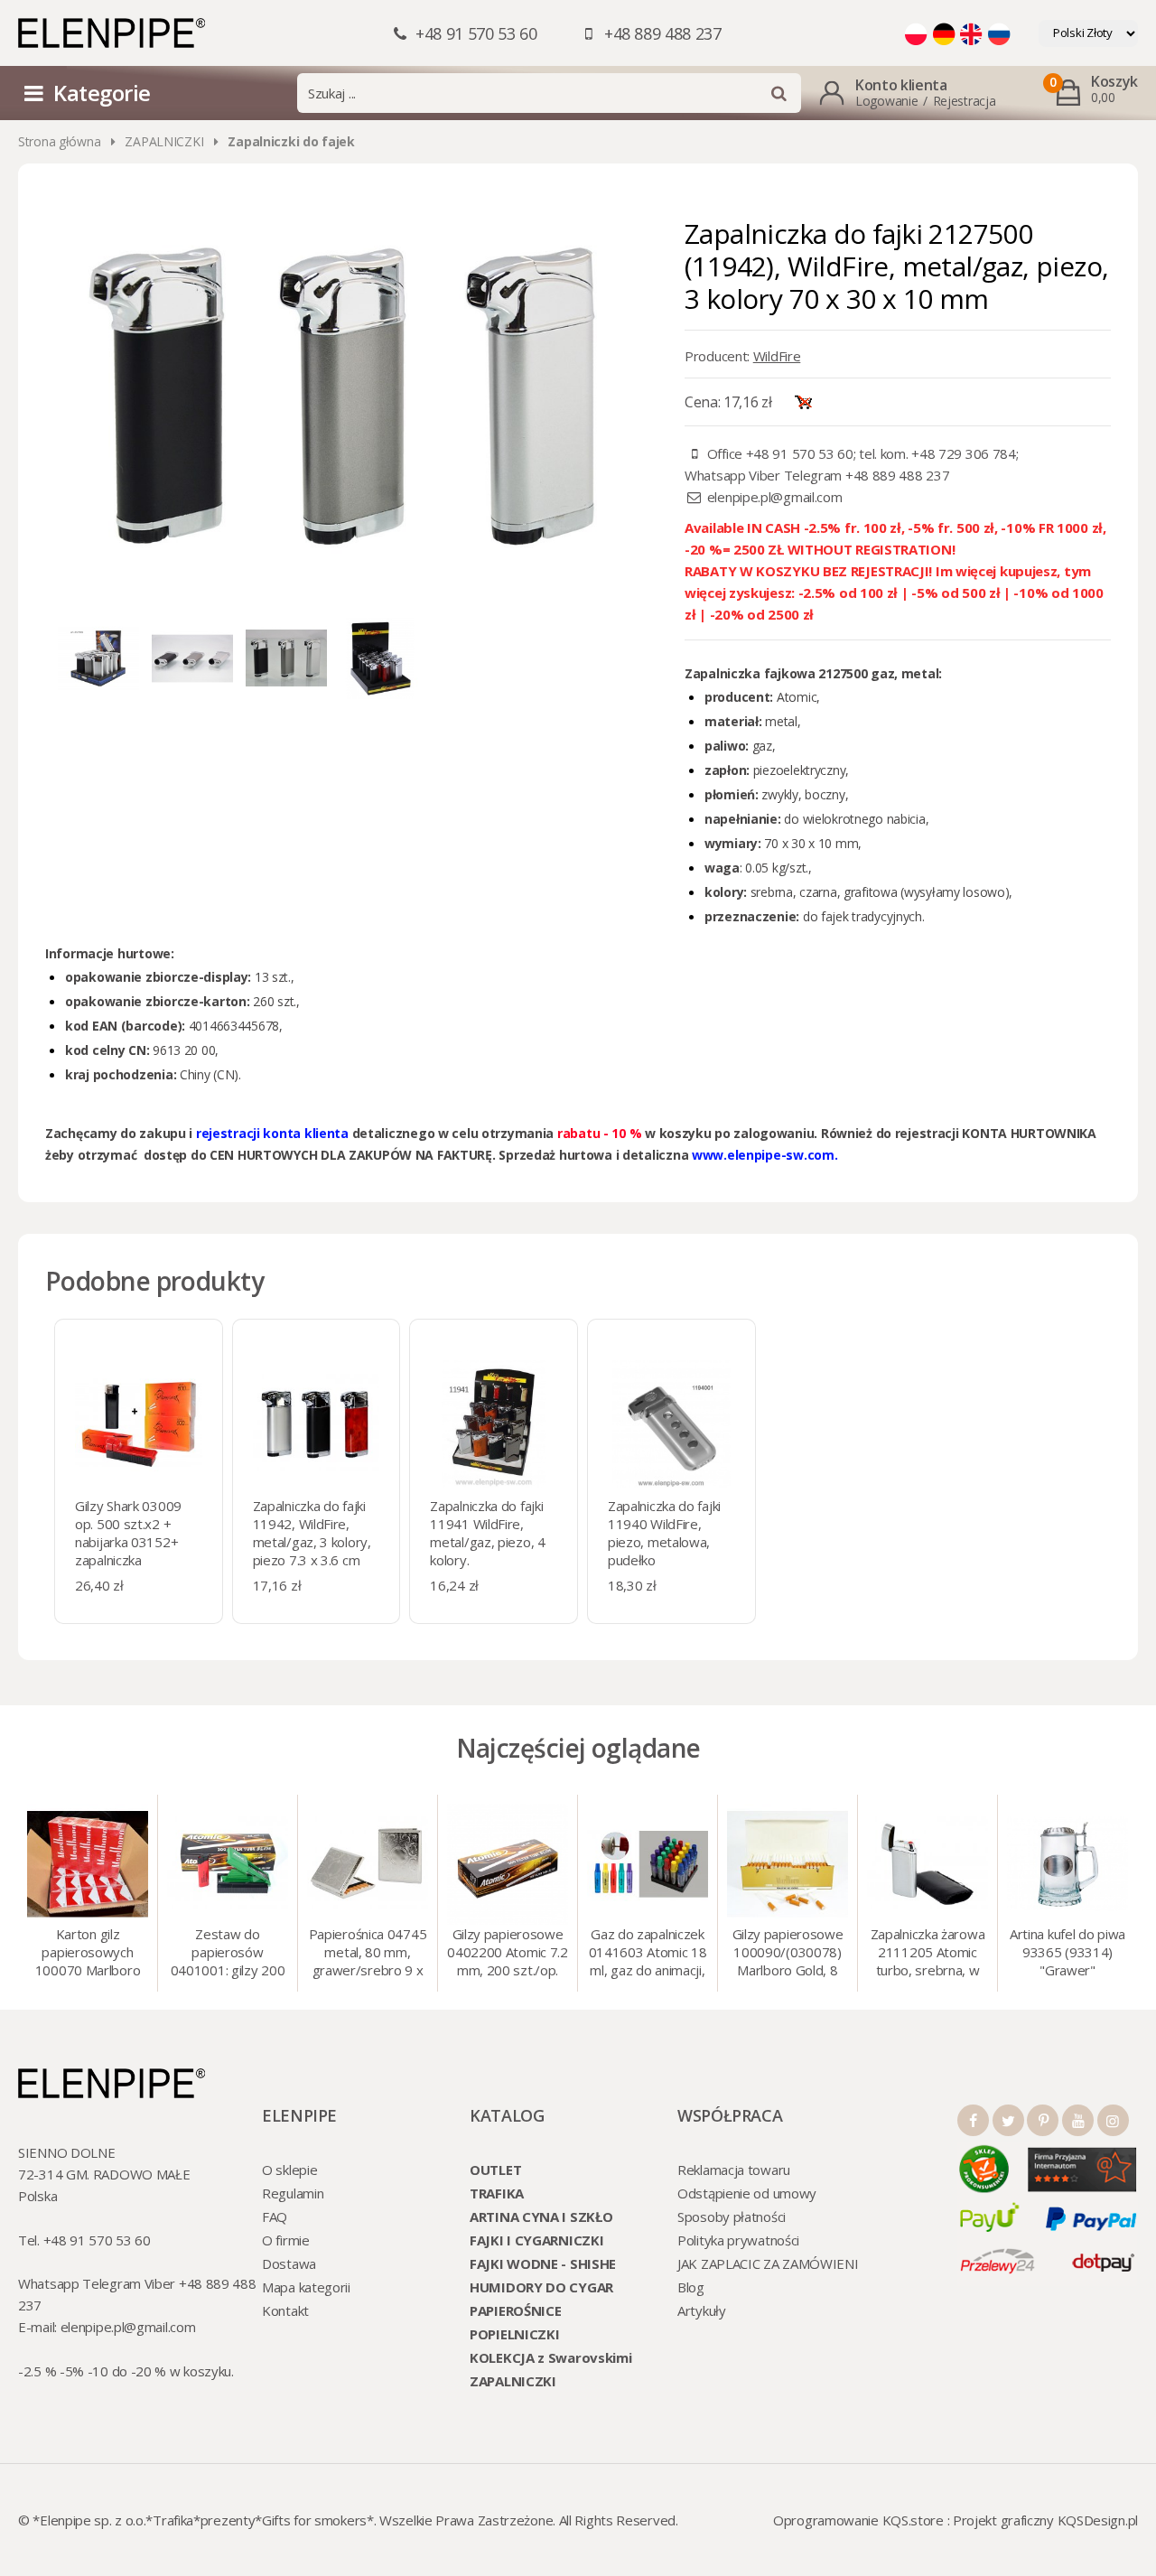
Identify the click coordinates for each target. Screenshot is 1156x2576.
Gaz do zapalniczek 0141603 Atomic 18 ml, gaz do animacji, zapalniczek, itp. (648, 1954)
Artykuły (702, 2310)
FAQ (275, 2217)
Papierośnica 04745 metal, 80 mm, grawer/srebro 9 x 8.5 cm (368, 1954)
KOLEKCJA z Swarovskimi (550, 2357)
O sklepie (289, 2170)
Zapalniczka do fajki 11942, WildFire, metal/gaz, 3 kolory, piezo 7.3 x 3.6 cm (312, 1533)
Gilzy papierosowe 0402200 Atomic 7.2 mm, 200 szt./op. (508, 1952)
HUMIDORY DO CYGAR (541, 2287)
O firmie (286, 2240)
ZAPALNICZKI (164, 141)
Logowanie (886, 101)
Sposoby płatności (732, 2217)
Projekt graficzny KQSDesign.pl (1045, 2520)
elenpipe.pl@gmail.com (775, 497)
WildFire (777, 356)
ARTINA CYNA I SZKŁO (541, 2217)
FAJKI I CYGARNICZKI (536, 2240)
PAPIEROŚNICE (515, 2310)
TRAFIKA (497, 2193)
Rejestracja (965, 101)
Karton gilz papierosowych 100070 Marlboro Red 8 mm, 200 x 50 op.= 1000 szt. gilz (88, 1954)
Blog (691, 2287)
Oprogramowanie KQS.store (858, 2520)
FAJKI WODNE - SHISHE (543, 2263)
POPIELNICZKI (514, 2334)
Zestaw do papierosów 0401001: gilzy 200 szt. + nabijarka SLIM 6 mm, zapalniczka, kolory (228, 1954)
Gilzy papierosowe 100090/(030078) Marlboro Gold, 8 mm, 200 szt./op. (788, 1954)
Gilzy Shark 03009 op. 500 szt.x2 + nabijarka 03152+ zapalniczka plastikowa (128, 1542)
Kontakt (285, 2310)
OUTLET (495, 2170)
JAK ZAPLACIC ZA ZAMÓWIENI (768, 2263)
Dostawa (289, 2263)
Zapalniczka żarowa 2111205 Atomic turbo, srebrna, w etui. (928, 1954)
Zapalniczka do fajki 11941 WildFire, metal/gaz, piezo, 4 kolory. (487, 1533)
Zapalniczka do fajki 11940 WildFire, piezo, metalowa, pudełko (664, 1533)
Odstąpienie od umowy (747, 2193)
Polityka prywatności (738, 2240)
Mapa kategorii (306, 2287)
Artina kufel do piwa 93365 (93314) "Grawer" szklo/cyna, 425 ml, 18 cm (1067, 1954)
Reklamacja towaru (734, 2170)
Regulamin (293, 2193)
